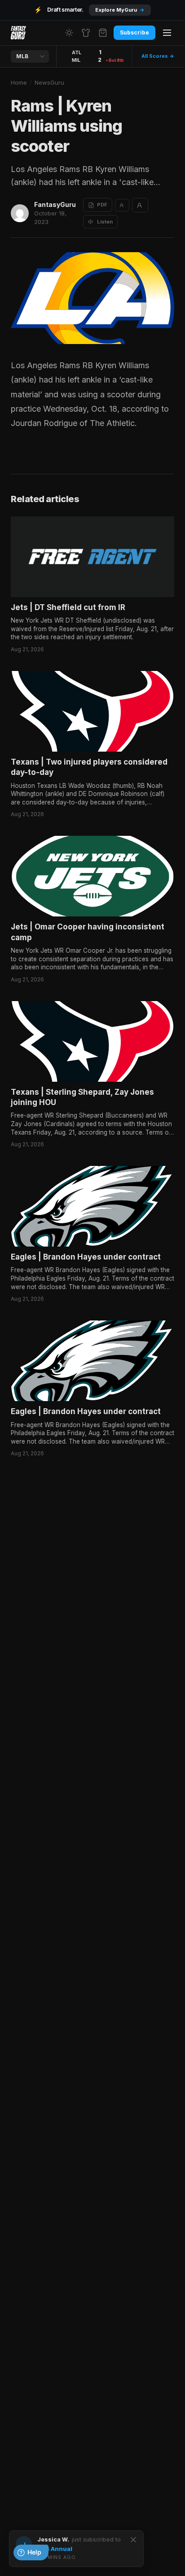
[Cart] (103, 33)
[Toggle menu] (167, 33)
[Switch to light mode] (69, 33)
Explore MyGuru (120, 10)
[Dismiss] (133, 2540)
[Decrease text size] (122, 205)
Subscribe (134, 32)
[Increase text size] (140, 205)
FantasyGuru (55, 204)
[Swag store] (86, 33)
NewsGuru (49, 82)
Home (19, 82)
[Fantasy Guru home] (18, 33)
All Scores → (158, 56)
